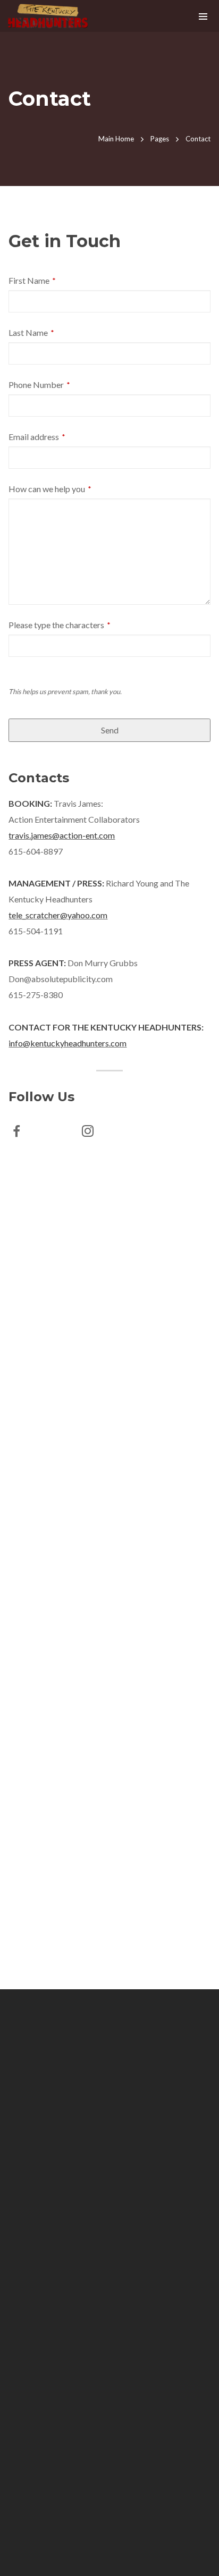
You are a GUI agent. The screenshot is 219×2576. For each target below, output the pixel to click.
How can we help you (50, 489)
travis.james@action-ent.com (62, 835)
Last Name (31, 332)
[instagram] (94, 1133)
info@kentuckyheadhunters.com (68, 1043)
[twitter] (58, 1133)
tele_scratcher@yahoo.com (58, 915)
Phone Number (39, 385)
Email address (37, 437)
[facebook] (23, 1133)
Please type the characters (60, 625)
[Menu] (203, 16)
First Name (32, 280)
